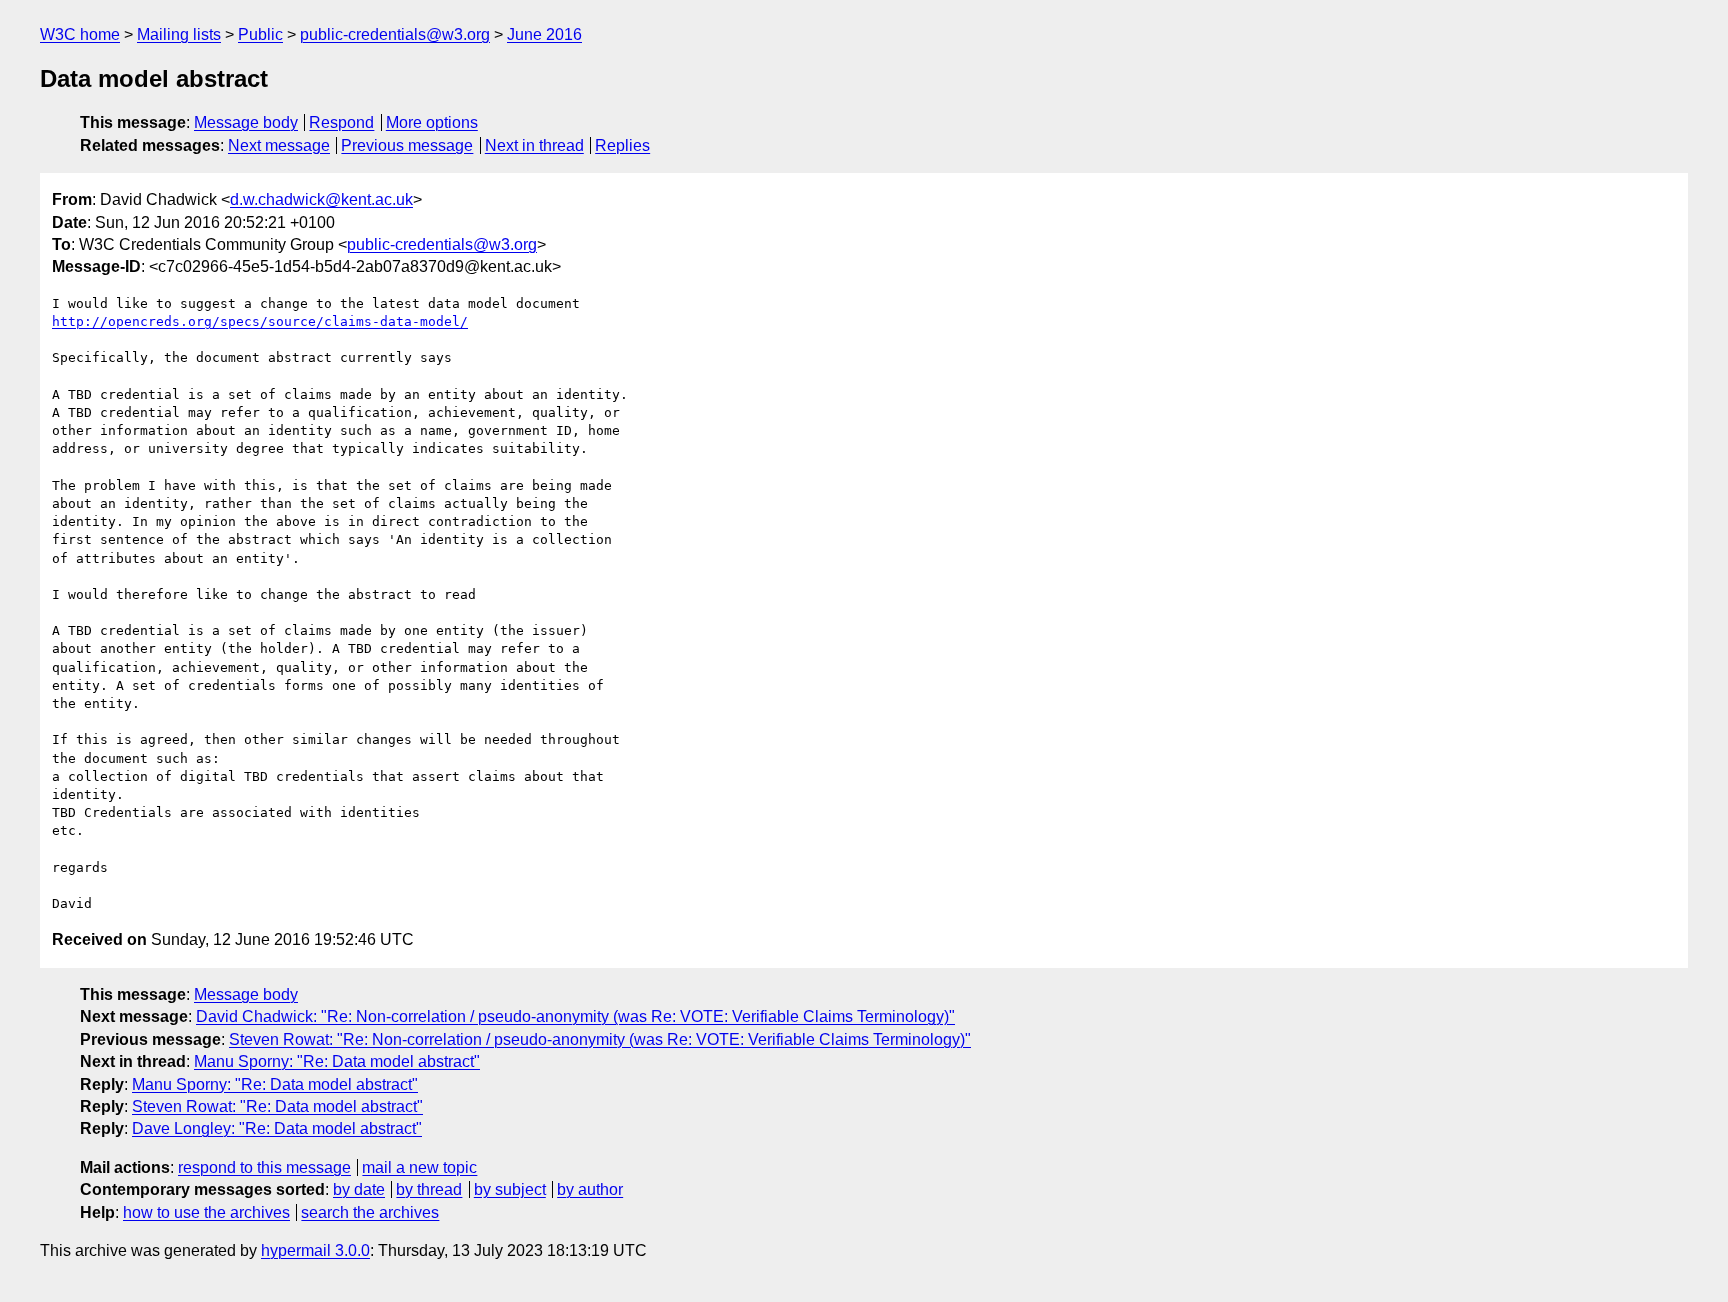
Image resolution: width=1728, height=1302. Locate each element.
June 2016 (544, 34)
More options (432, 122)
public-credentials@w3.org (395, 34)
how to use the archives (206, 1212)
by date (359, 1189)
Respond (341, 122)
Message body (246, 122)
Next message (279, 145)
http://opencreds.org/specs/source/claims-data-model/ (260, 321)
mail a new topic (419, 1167)
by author (590, 1189)
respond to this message (264, 1167)
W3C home (80, 34)
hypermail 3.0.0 (315, 1250)
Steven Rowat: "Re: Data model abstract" (277, 1106)
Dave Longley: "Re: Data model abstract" (277, 1128)
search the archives (370, 1212)
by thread (429, 1189)
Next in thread (534, 145)
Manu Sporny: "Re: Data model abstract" (337, 1061)
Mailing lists (179, 34)
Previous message (407, 145)
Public (260, 34)
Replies (622, 145)
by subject (510, 1189)
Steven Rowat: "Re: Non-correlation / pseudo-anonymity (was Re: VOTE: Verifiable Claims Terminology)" (600, 1039)
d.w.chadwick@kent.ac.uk (321, 199)
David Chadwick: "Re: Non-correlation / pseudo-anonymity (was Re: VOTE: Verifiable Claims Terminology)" (575, 1016)
